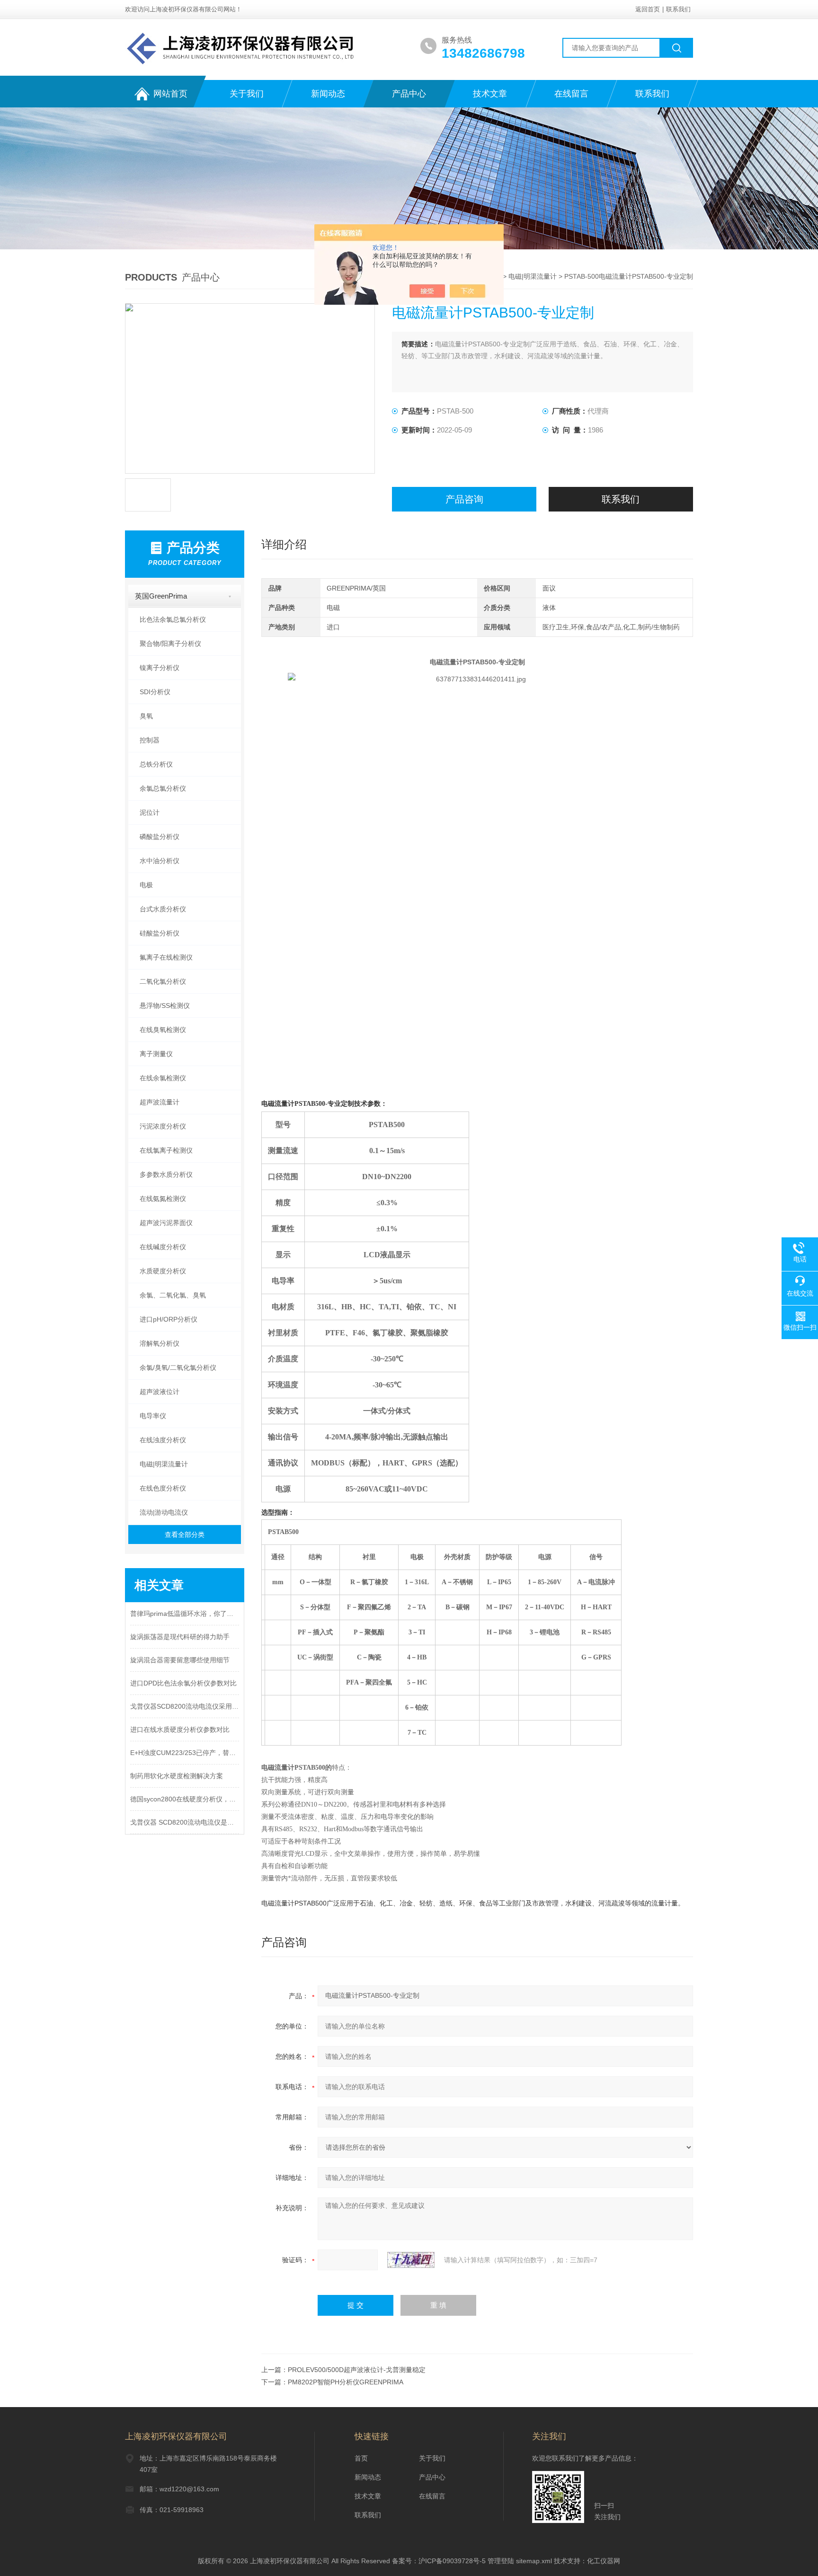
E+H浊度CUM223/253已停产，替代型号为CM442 (185, 1753)
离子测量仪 (156, 1054)
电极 (146, 885)
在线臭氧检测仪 (163, 1030)
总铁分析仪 (156, 764)
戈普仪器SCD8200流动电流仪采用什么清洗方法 (185, 1706)
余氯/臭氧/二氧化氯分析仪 (178, 1367)
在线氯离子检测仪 (166, 1150)
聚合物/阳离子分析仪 (170, 644)
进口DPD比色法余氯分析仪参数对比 (183, 1683)
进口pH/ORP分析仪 (169, 1319)
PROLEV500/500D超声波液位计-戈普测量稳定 (357, 2370)
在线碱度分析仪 (163, 1247)
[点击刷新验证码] (411, 2260)
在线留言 (571, 94)
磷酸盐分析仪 (160, 837)
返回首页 (648, 9)
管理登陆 (501, 2561)
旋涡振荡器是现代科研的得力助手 (180, 1637)
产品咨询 (464, 499)
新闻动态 (328, 94)
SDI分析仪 (155, 692)
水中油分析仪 (160, 861)
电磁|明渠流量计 (533, 276)
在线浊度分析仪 (163, 1440)
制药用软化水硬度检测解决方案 (177, 1776)
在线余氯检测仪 (163, 1078)
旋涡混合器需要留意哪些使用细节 (180, 1660)
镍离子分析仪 (160, 668)
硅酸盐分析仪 (160, 933)
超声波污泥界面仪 (166, 1223)
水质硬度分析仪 (163, 1271)
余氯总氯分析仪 (163, 788)
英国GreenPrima (161, 596)
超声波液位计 (160, 1392)
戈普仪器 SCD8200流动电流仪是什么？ (185, 1822)
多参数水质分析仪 (166, 1174)
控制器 (150, 740)
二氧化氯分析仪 (163, 981)
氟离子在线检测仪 (166, 957)
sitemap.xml (534, 2561)
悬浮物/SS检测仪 (165, 1006)
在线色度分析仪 (163, 1488)
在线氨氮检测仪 (163, 1199)
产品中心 (409, 94)
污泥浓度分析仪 (163, 1126)
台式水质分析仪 (163, 909)
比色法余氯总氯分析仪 (173, 619)
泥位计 (150, 812)
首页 (361, 2458)
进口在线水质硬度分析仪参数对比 (180, 1729)
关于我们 (247, 94)
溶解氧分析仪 (160, 1343)
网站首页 (170, 94)
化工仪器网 (604, 2561)
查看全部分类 (185, 1535)
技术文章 (490, 94)
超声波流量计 (160, 1102)
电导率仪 (153, 1416)
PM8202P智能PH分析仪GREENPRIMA (346, 2382)
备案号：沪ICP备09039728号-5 (439, 2561)
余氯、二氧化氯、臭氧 (173, 1295)
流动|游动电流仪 (164, 1512)
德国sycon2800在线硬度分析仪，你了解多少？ (185, 1799)
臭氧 (146, 716)
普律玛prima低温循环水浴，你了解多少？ (185, 1614)
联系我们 (678, 9)
